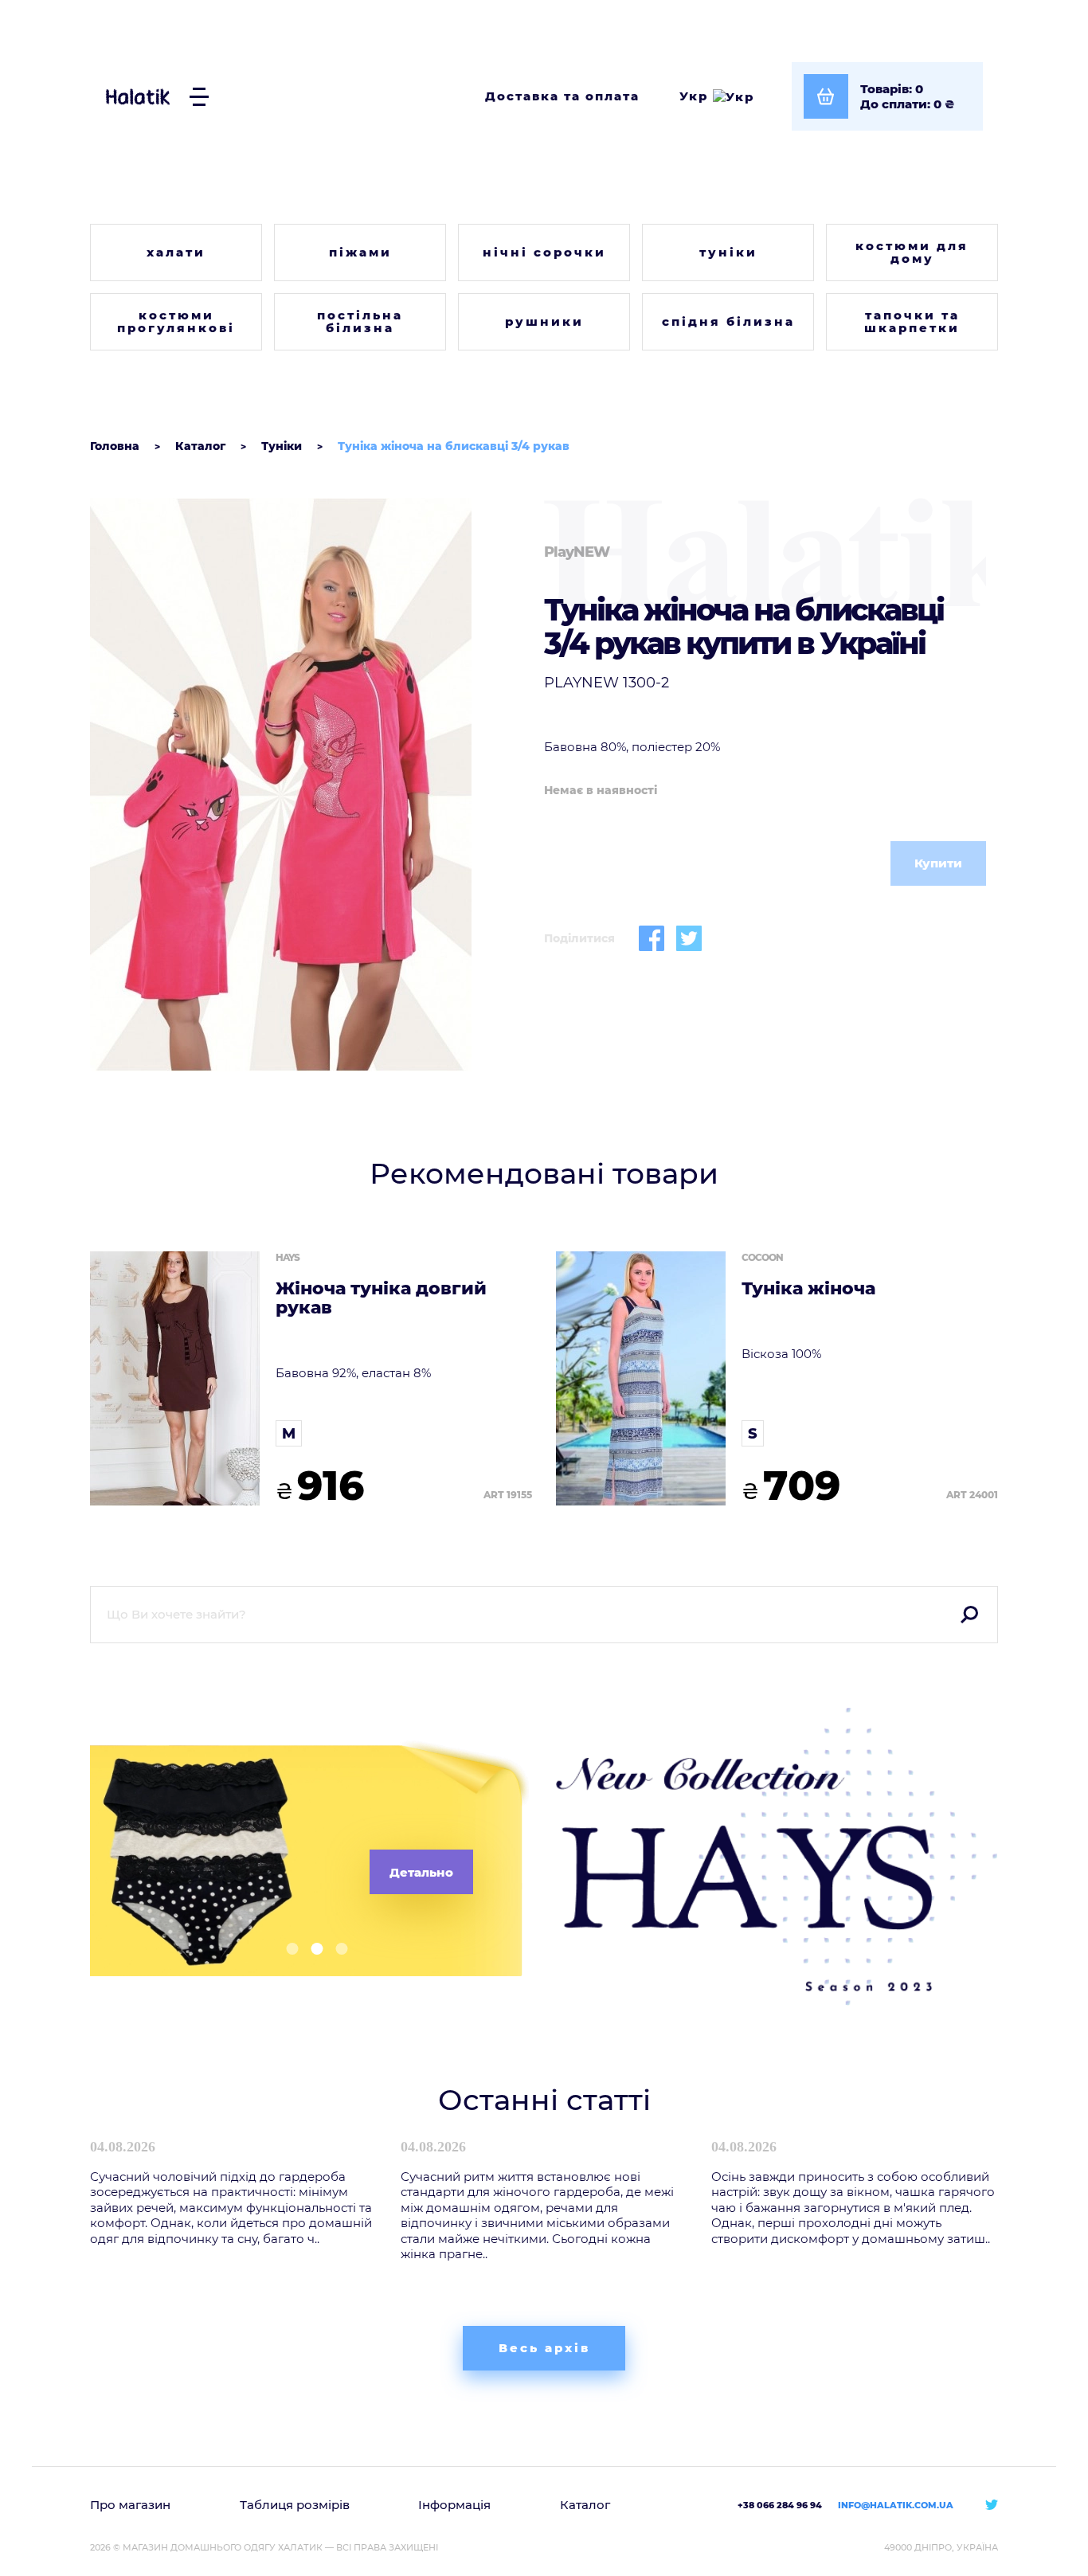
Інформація (454, 2505)
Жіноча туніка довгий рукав (381, 1298)
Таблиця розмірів (295, 2505)
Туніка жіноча (808, 1289)
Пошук (969, 1615)
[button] (286, 1949)
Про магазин (130, 2505)
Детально (421, 1872)
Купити (938, 863)
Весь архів (544, 2348)
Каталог (585, 2505)
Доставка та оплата (562, 96)
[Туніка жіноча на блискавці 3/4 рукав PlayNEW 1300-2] (311, 785)
